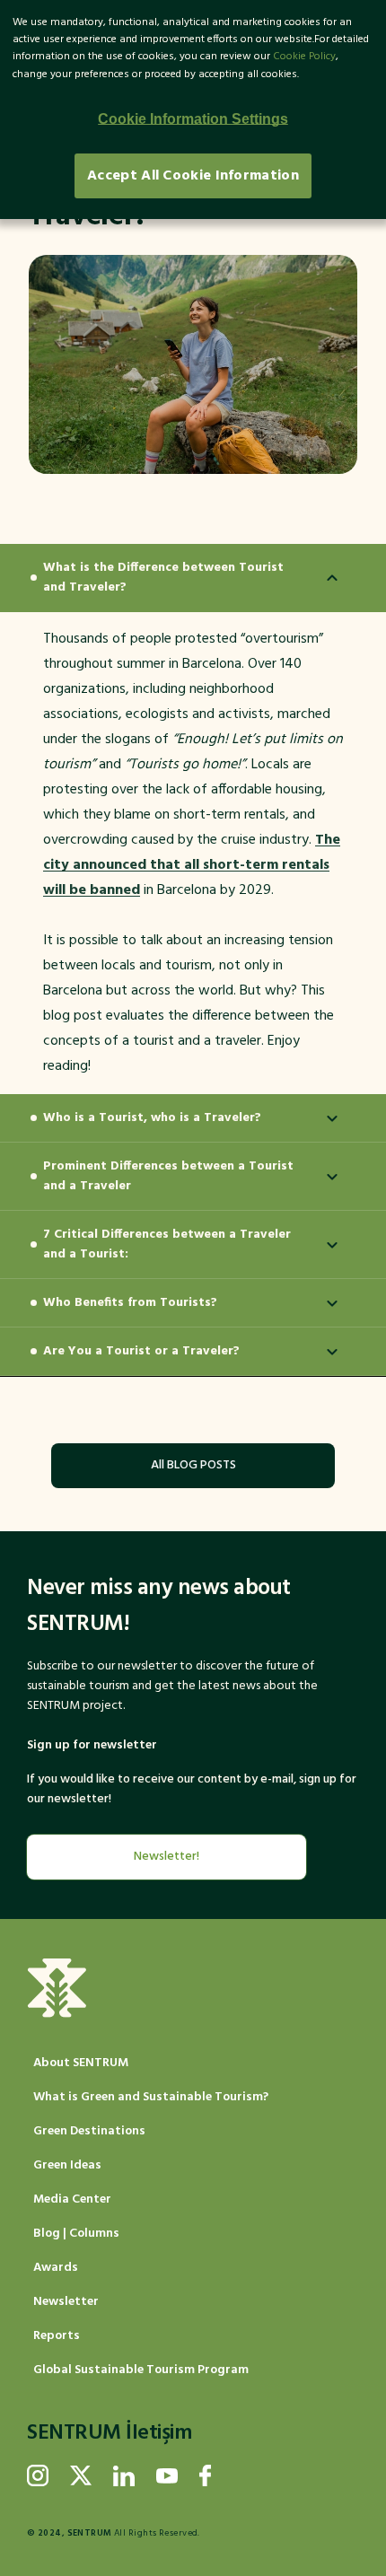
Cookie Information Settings (193, 119)
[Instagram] (38, 2475)
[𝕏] (81, 2475)
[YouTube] (167, 2475)
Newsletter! (167, 1857)
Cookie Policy (304, 57)
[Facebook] (205, 2475)
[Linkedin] (124, 2475)
